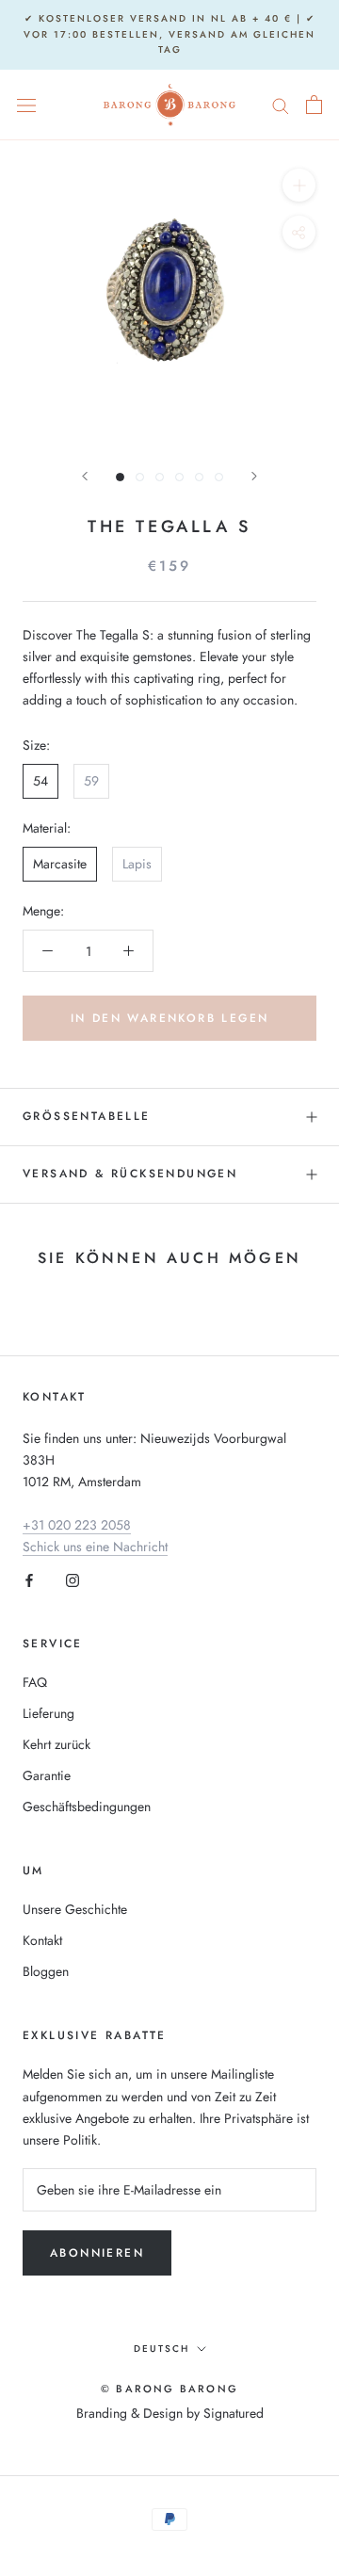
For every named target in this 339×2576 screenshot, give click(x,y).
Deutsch (161, 2349)
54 (40, 781)
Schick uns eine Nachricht (95, 1547)
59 (91, 781)
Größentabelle (87, 1116)
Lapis (137, 864)
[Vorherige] (85, 476)
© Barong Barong (169, 2389)
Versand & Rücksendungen (130, 1174)
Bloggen (46, 1971)
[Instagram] (73, 1579)
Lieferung (48, 1713)
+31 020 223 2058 (77, 1525)
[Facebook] (29, 1579)
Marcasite (60, 864)
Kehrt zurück (56, 1744)
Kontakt (42, 1940)
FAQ (35, 1682)
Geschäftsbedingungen (87, 1806)
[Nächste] (254, 476)
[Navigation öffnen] (26, 105)
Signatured (234, 2413)
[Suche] (281, 104)
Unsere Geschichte (75, 1909)
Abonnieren (97, 2253)
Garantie (47, 1775)
